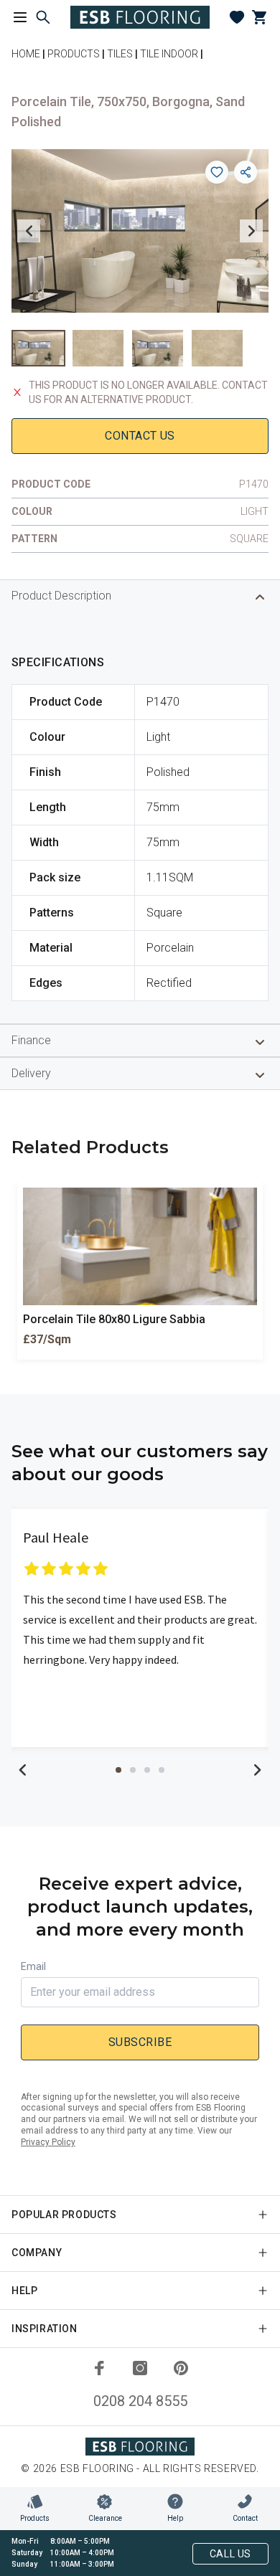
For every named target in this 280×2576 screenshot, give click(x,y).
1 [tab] (118, 1770)
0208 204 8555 (140, 2401)
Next (251, 231)
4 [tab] (162, 1770)
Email (33, 1966)
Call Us (230, 2554)
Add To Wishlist (217, 172)
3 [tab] (147, 1770)
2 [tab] (133, 1770)
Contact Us (140, 436)
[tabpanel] (140, 1628)
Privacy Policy (48, 2142)
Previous (29, 231)
